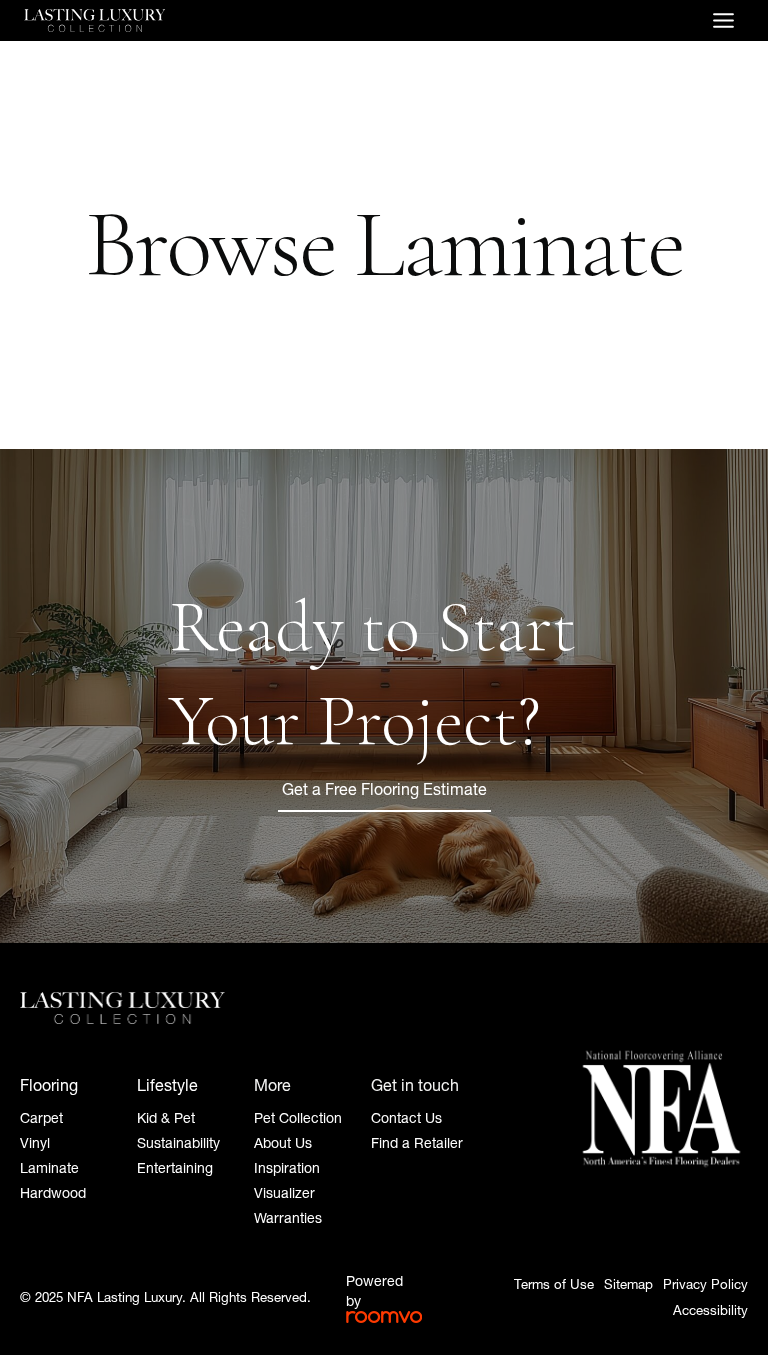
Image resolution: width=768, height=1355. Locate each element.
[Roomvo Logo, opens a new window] (384, 1317)
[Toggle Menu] (723, 20)
